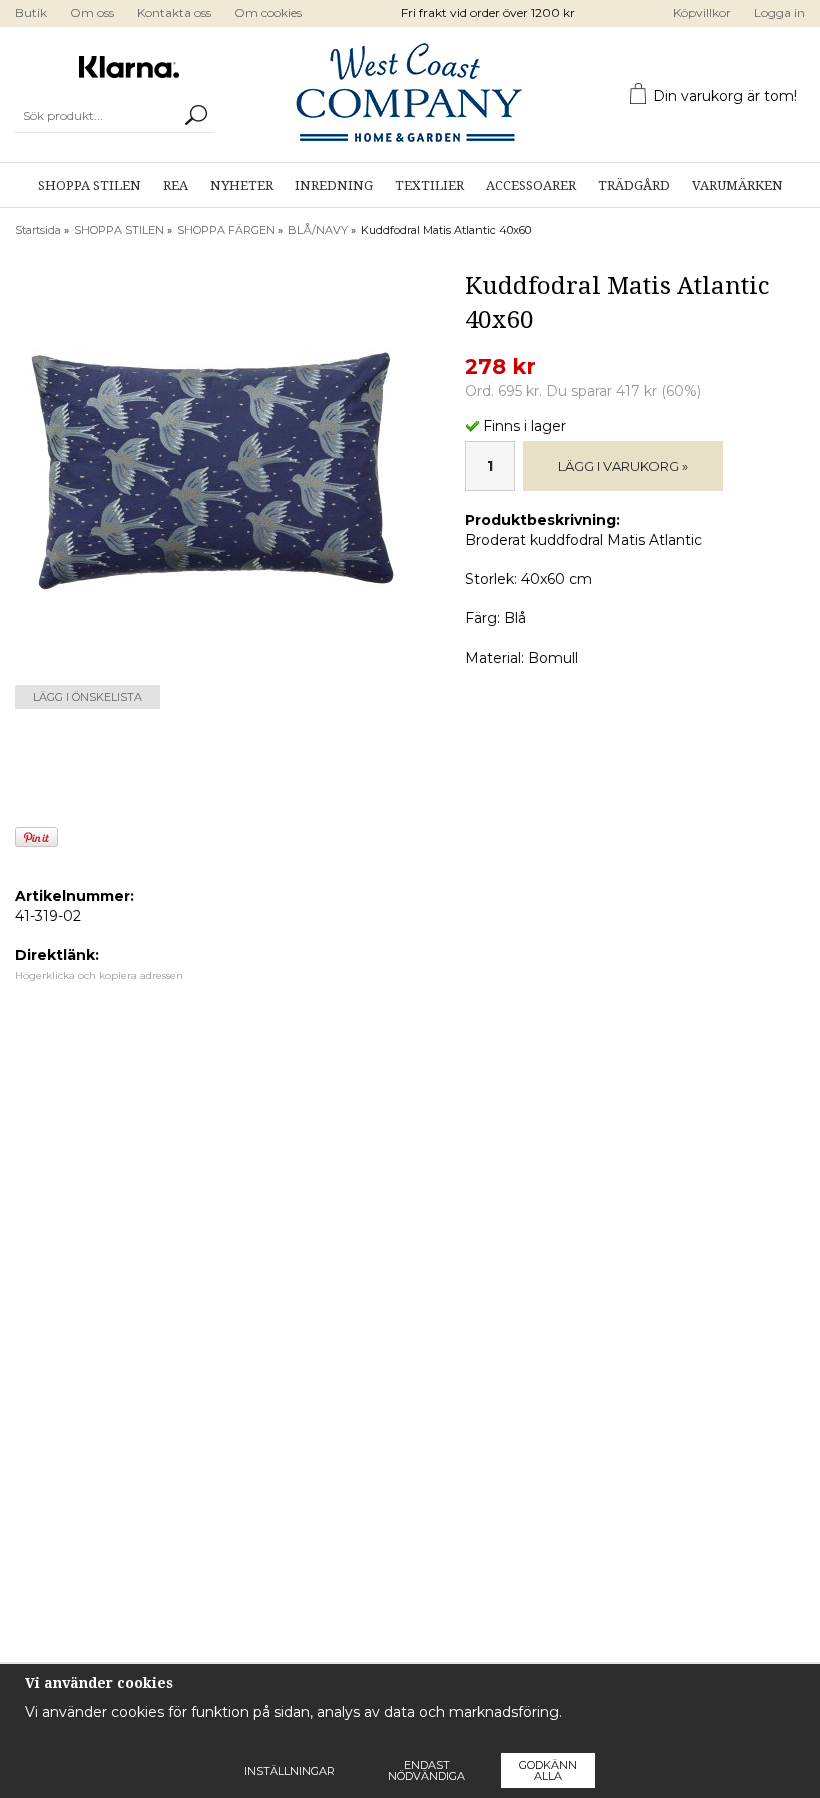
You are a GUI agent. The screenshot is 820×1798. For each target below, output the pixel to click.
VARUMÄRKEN (737, 185)
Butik (31, 12)
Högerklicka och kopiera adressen (99, 975)
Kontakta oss (174, 12)
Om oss (92, 12)
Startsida (38, 230)
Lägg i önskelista (87, 697)
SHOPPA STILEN (89, 185)
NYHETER (241, 185)
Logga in (779, 12)
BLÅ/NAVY (318, 230)
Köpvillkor (702, 12)
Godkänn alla (548, 1770)
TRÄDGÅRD (634, 185)
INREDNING (334, 185)
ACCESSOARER (531, 185)
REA (175, 185)
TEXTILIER (429, 185)
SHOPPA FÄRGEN (226, 230)
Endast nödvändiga (426, 1770)
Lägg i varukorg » (623, 466)
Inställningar (289, 1771)
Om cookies (268, 12)
